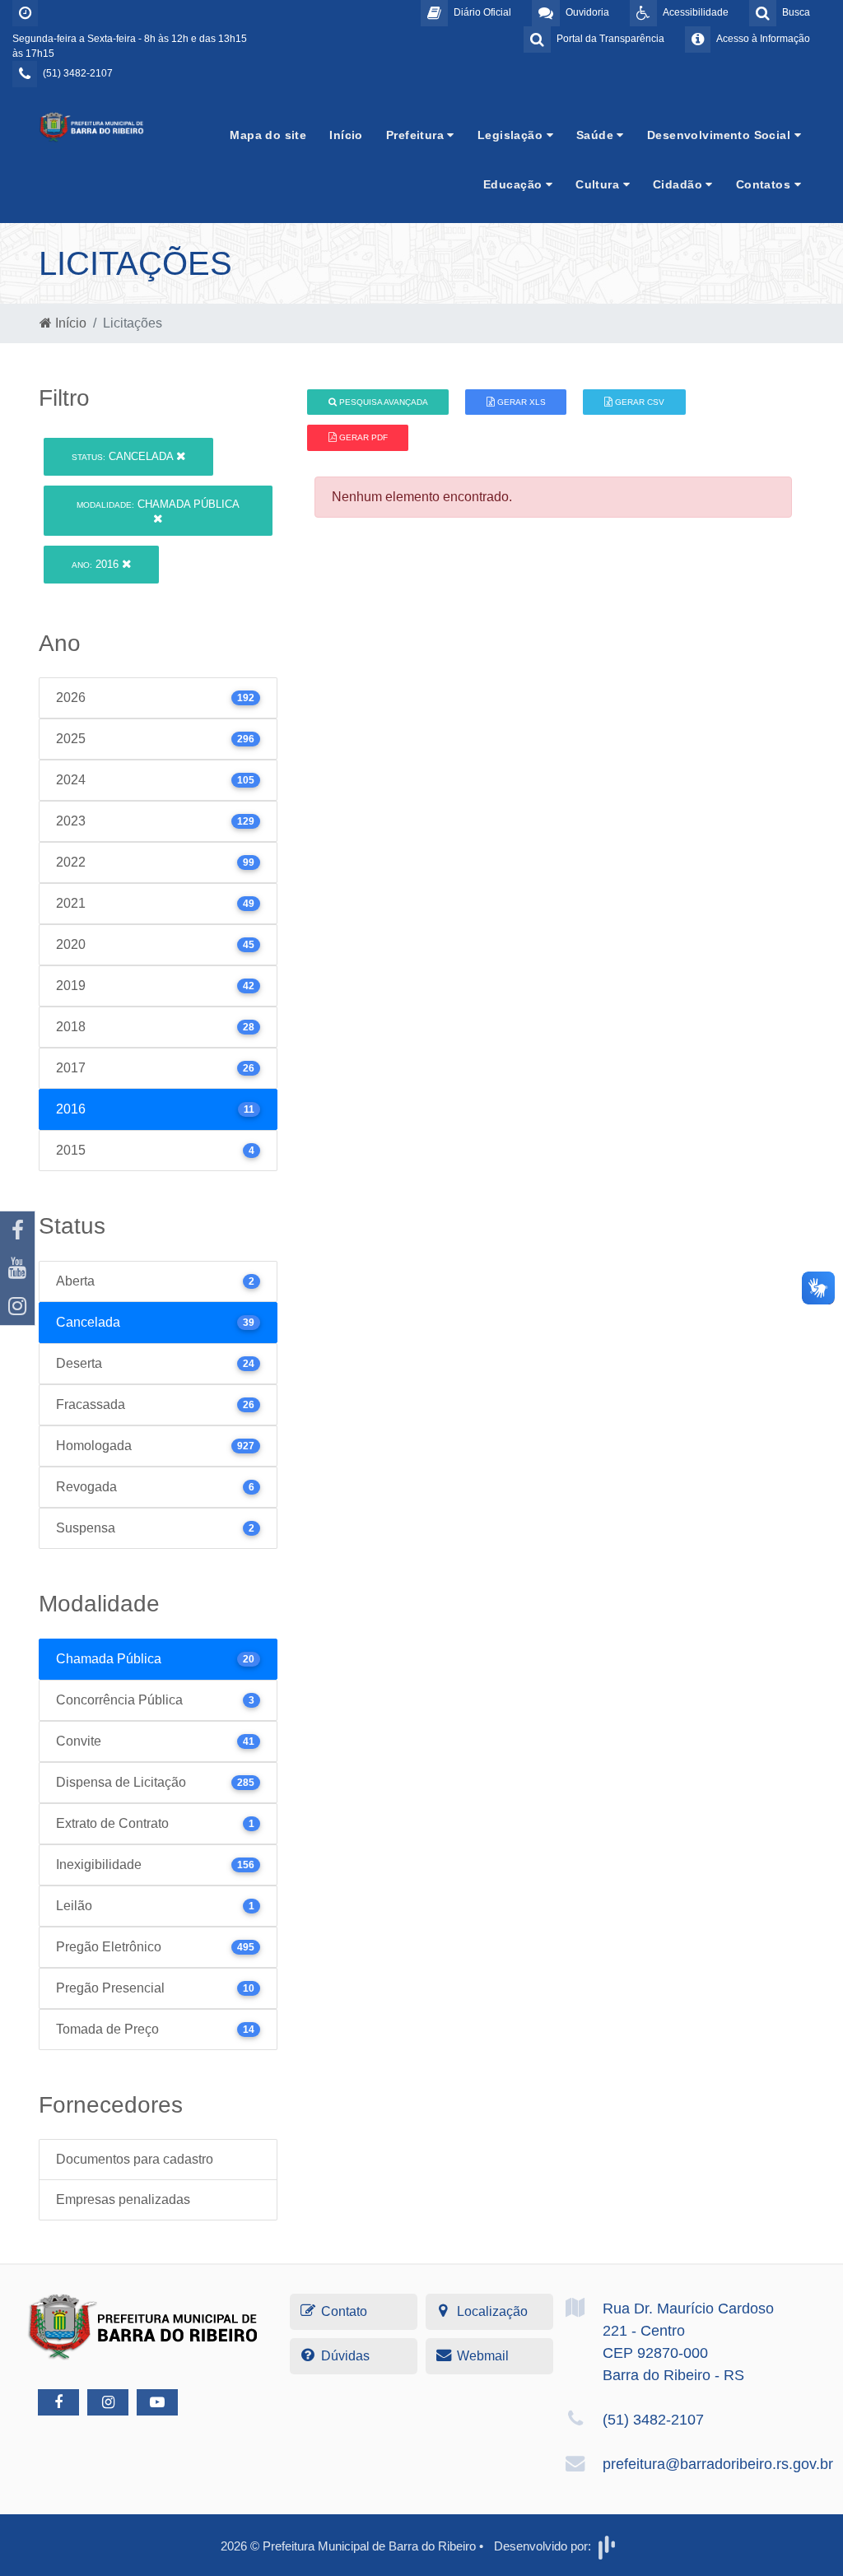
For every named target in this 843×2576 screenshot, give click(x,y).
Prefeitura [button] (417, 135)
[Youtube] (17, 1268)
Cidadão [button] (679, 184)
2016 (97, 564)
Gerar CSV (638, 402)
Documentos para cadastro (135, 2159)
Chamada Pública (158, 504)
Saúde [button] (597, 135)
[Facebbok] (58, 2402)
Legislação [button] (512, 135)
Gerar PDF (362, 437)
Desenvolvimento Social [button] (721, 135)
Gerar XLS (520, 402)
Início (346, 135)
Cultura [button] (599, 184)
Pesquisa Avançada (382, 402)
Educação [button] (515, 184)
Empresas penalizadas (123, 2199)
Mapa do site (268, 135)
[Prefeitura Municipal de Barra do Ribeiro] (92, 126)
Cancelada (124, 456)
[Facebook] (17, 1230)
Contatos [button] (765, 184)
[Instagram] (17, 1306)
